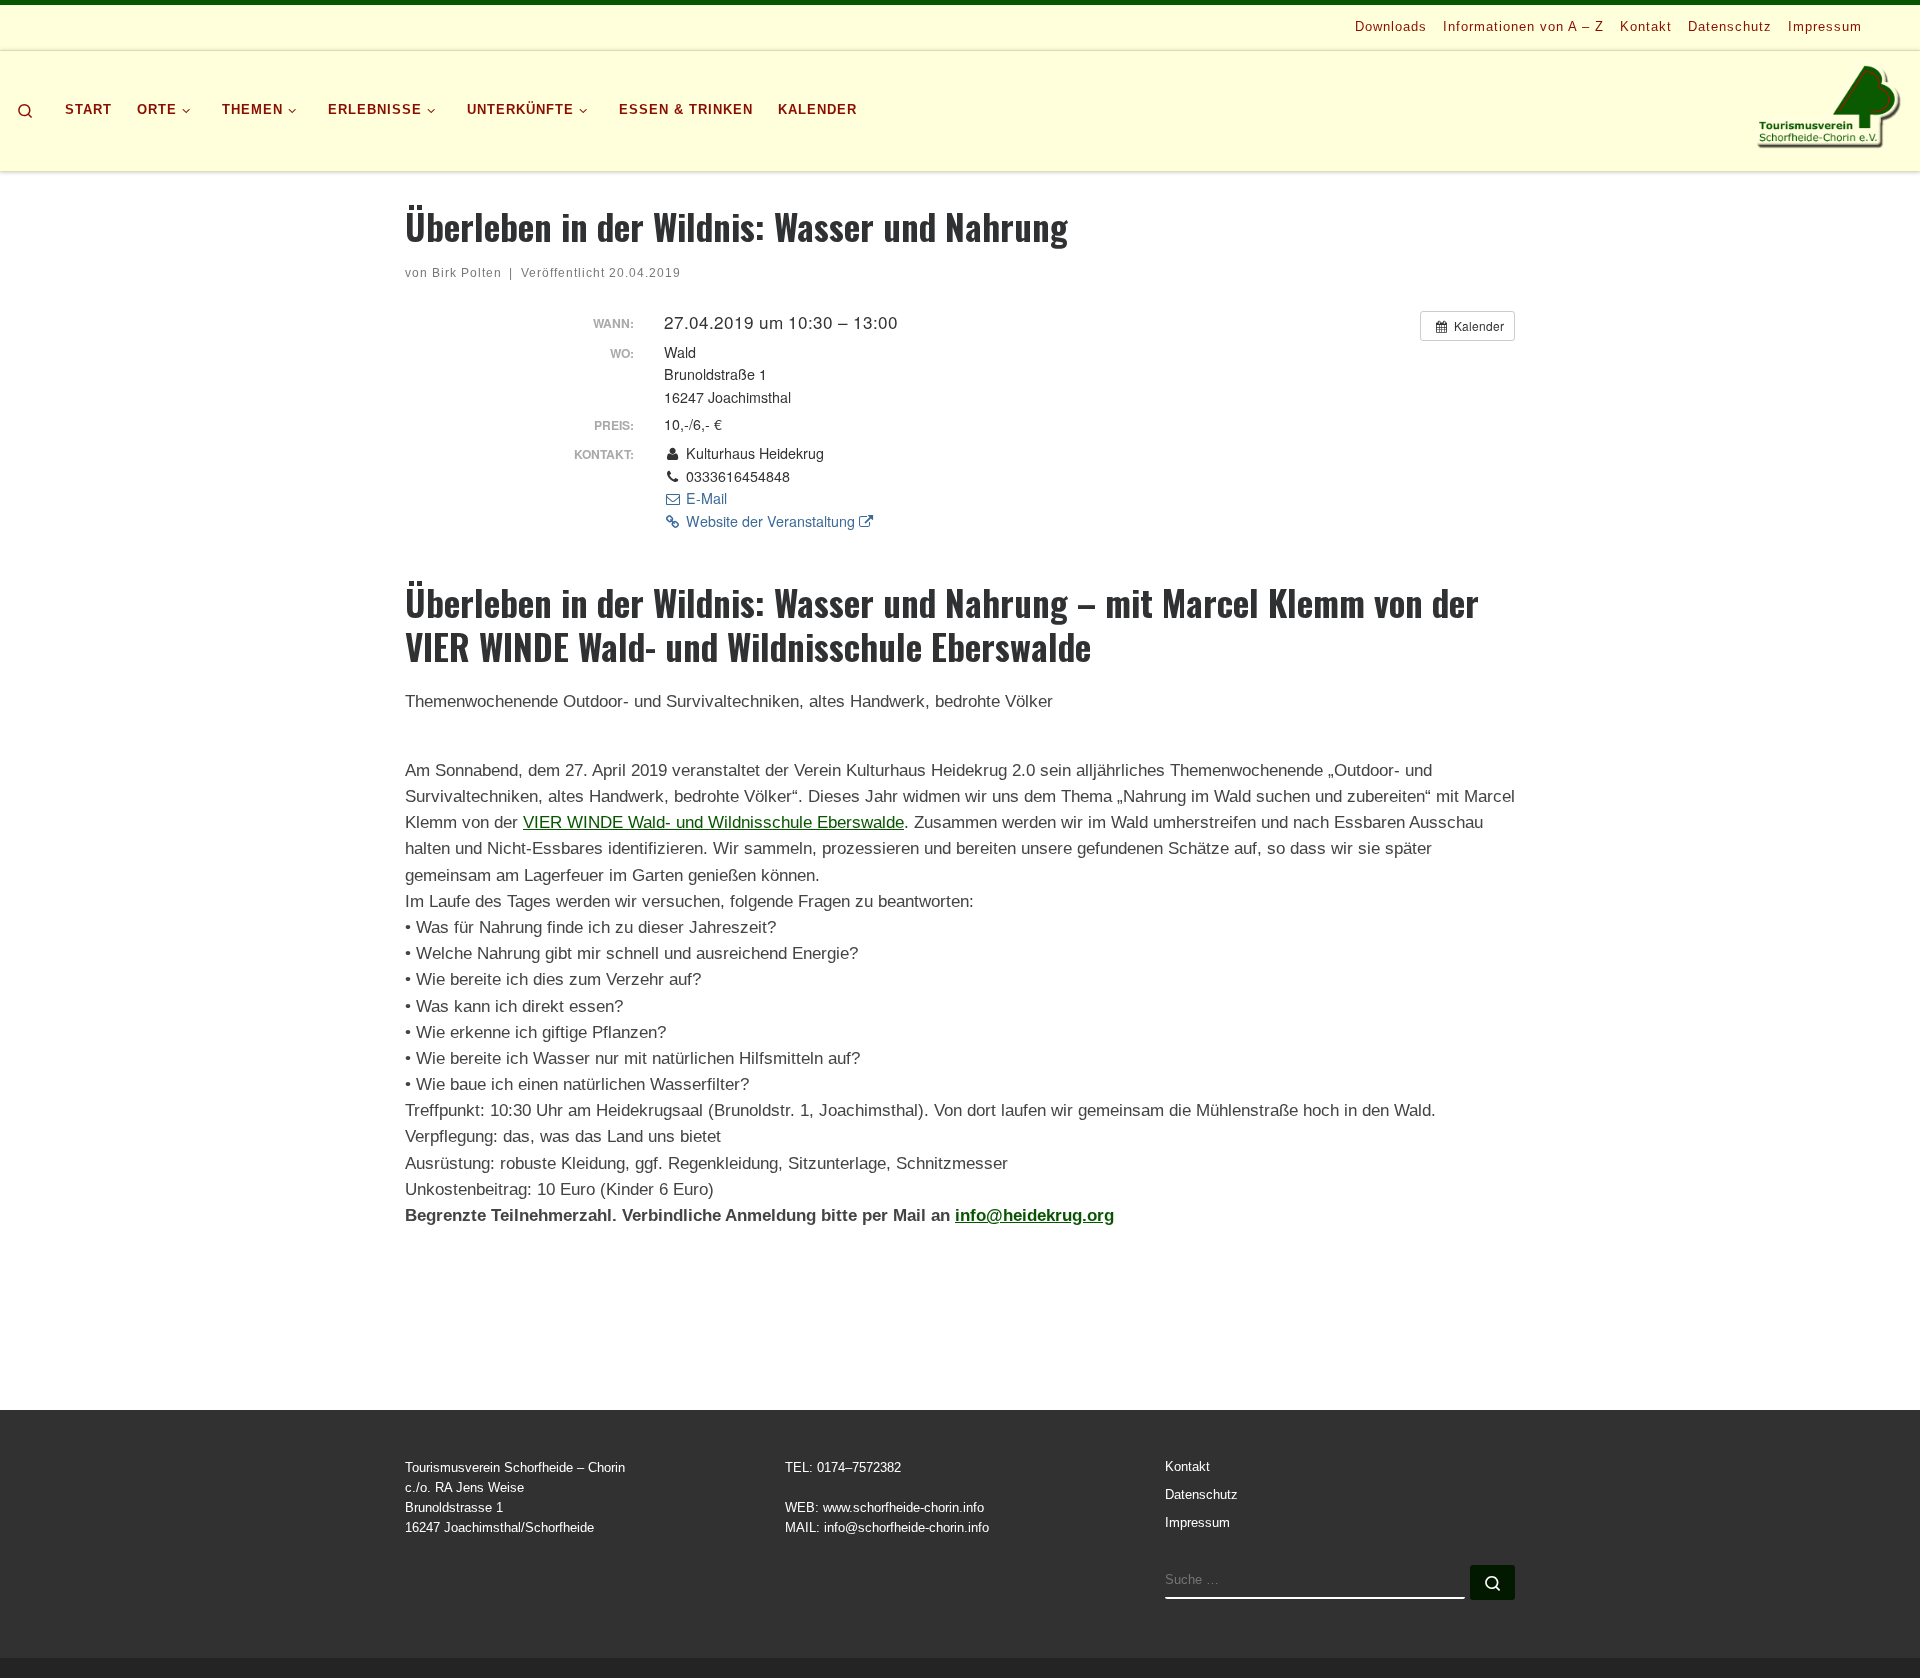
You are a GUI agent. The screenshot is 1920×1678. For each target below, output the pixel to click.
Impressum (1197, 1523)
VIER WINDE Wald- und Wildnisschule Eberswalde (713, 822)
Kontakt (1187, 1467)
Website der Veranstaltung (770, 521)
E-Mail (704, 498)
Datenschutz (1201, 1495)
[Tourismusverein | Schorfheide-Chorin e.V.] (1830, 105)
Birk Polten (467, 272)
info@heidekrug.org (1034, 1215)
